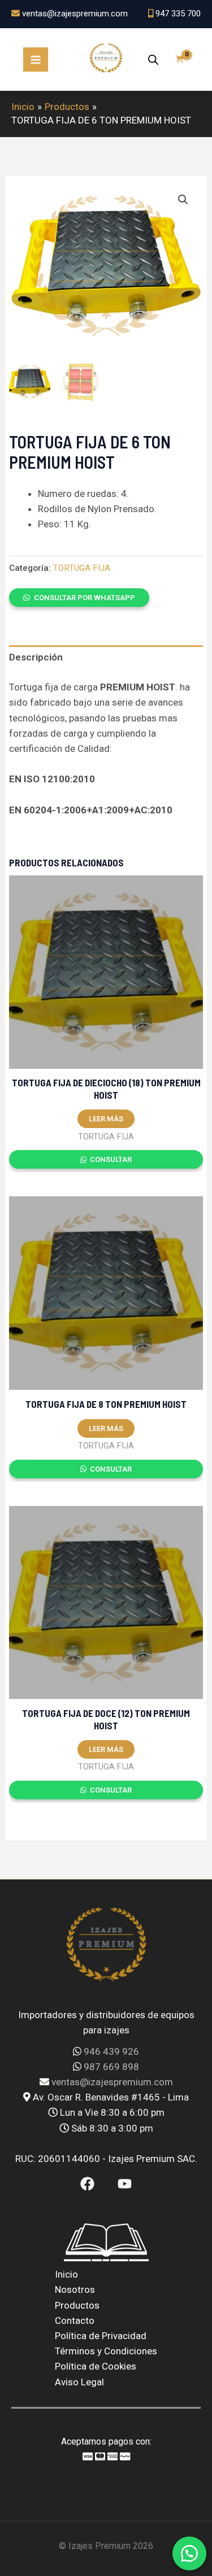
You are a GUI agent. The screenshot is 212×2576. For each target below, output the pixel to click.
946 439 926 (111, 2051)
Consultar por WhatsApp (85, 598)
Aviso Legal (79, 2382)
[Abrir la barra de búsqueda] (153, 60)
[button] (183, 200)
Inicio (66, 2274)
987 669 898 (111, 2067)
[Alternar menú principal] (36, 60)
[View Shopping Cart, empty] (179, 60)
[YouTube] (125, 2184)
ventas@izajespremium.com (112, 2082)
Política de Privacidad (101, 2336)
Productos (77, 2305)
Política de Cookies (96, 2366)
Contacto (75, 2320)
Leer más (106, 1119)
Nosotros (75, 2289)
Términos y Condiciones (106, 2351)
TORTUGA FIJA (82, 568)
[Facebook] (87, 2184)
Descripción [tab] (36, 657)
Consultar (110, 1159)
